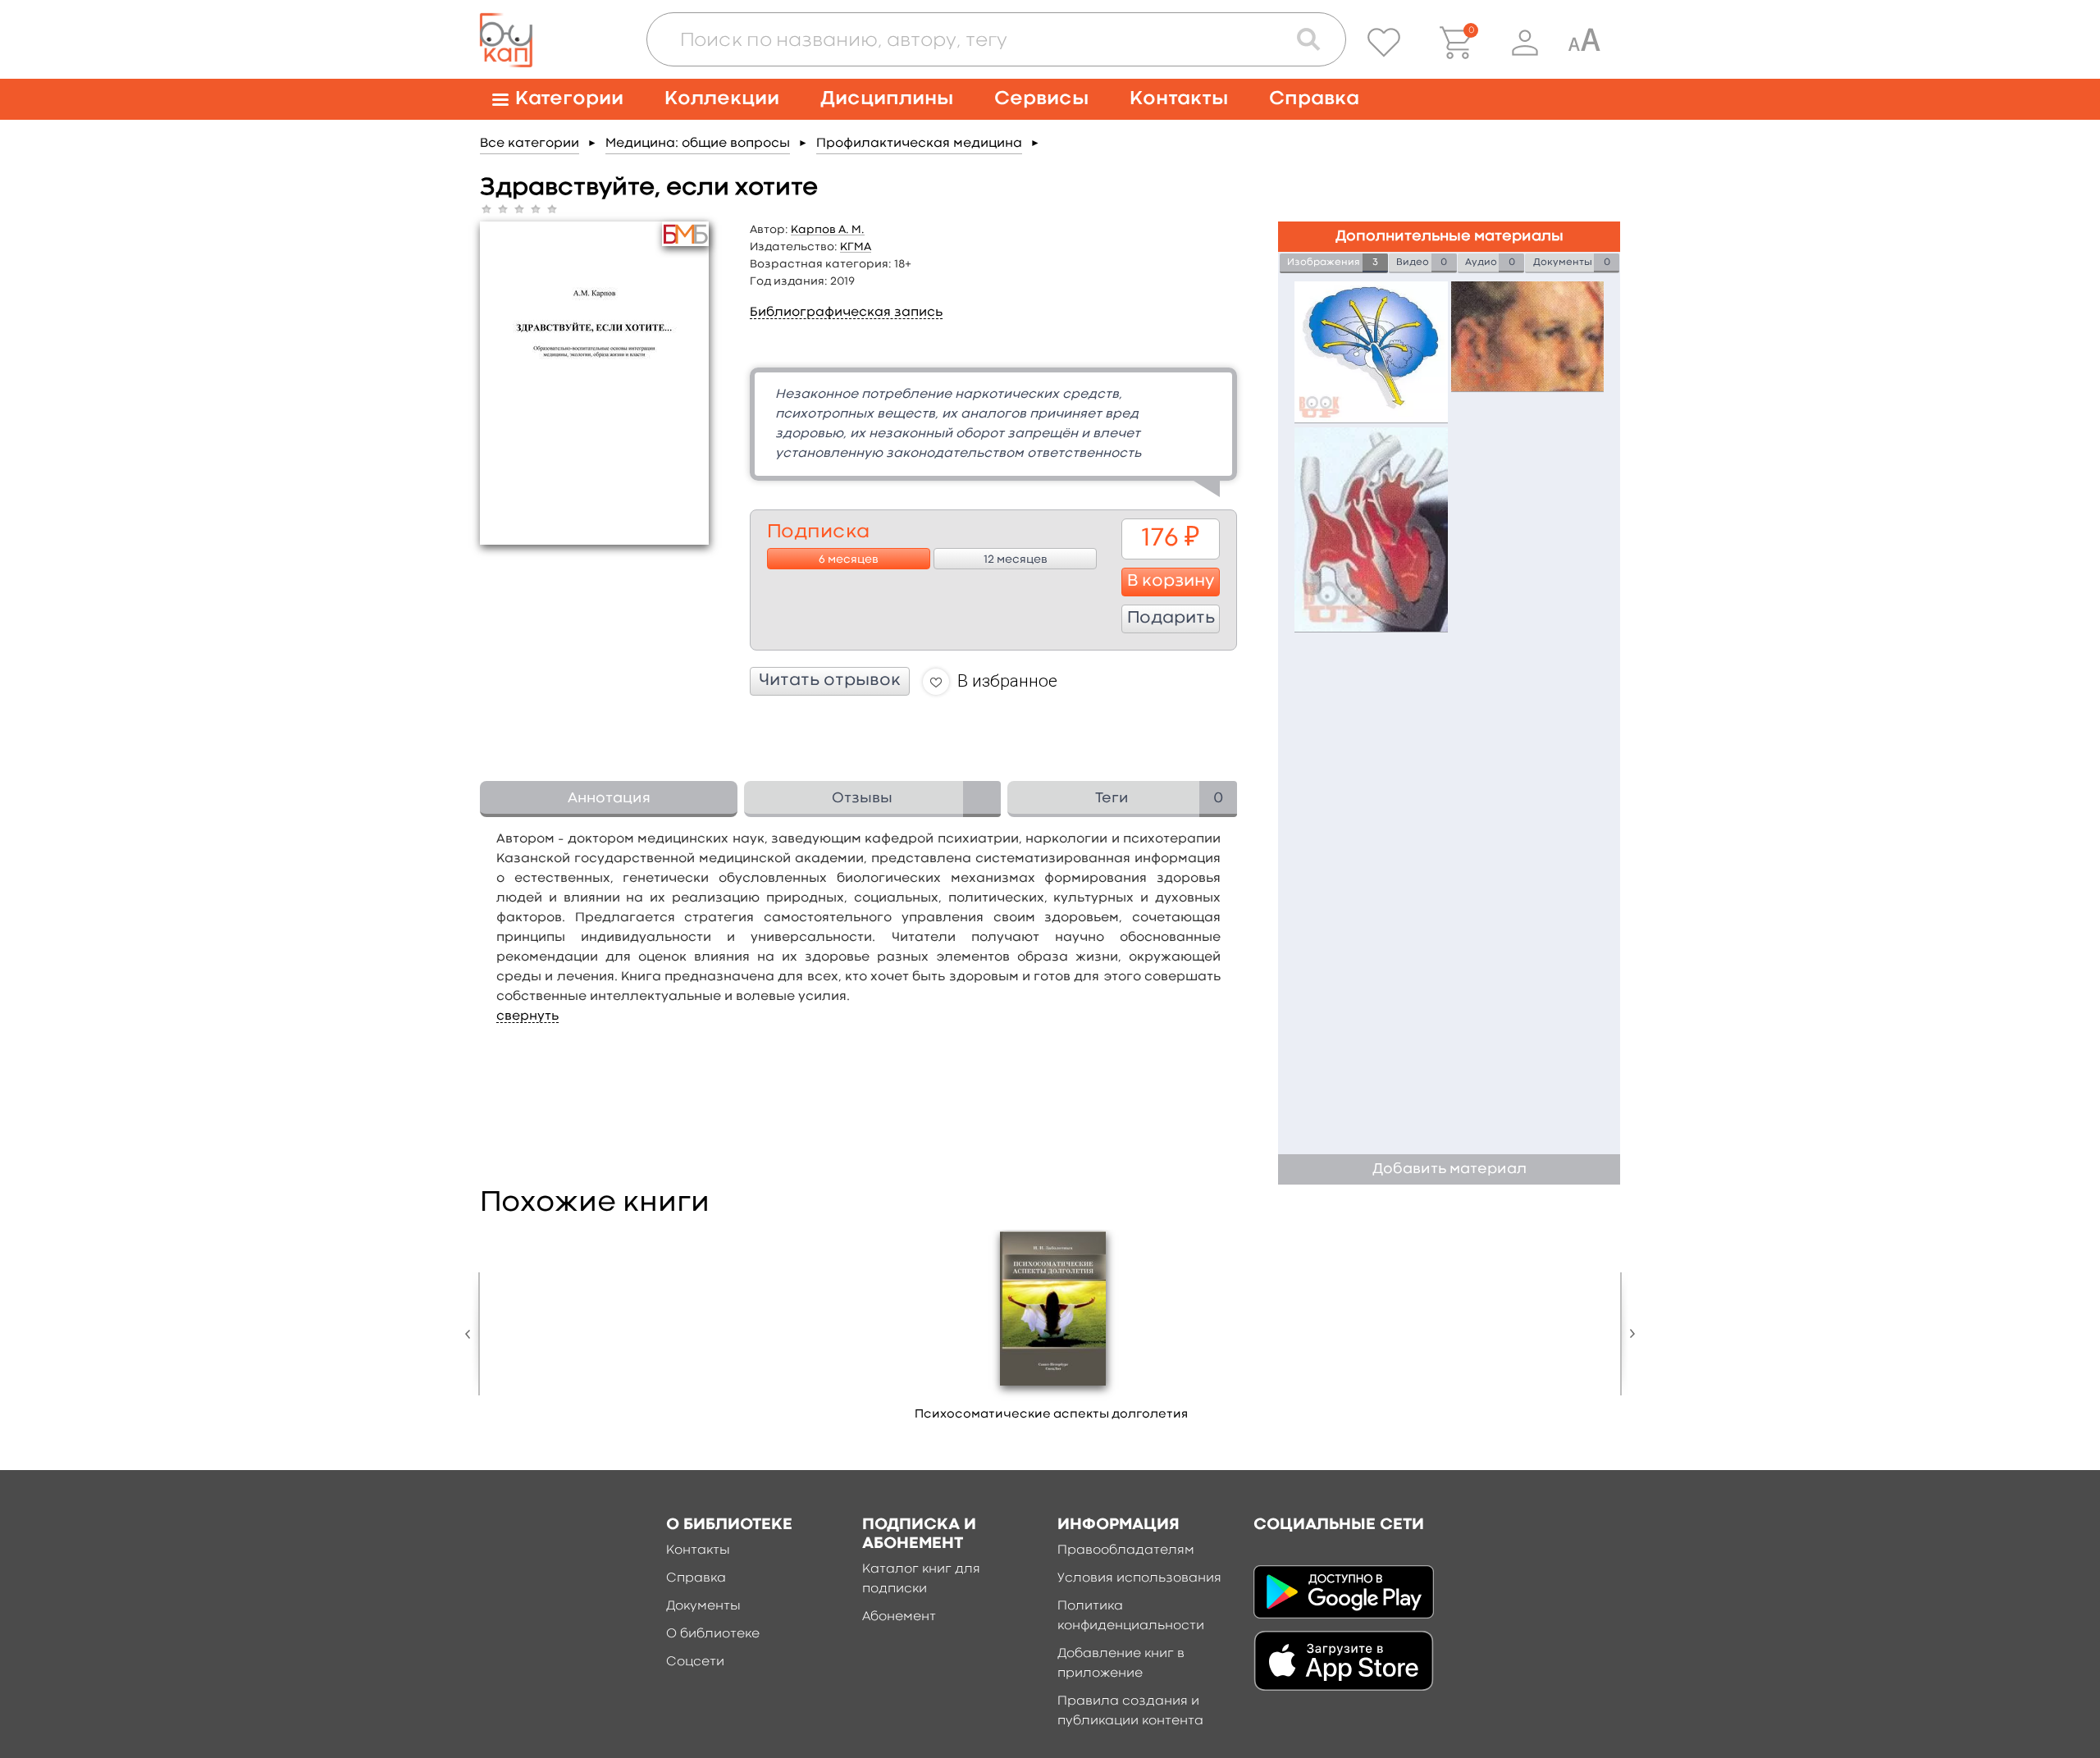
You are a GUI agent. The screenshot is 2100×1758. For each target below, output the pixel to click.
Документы (703, 1606)
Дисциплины (887, 99)
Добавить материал (1449, 1169)
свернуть (527, 1016)
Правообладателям (1126, 1550)
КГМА (856, 247)
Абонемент (899, 1617)
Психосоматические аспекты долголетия (1051, 1415)
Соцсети (695, 1662)
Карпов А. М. (828, 230)
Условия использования (1139, 1578)
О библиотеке (713, 1634)
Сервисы (1041, 99)
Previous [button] (472, 1334)
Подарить (1171, 619)
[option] (1052, 1331)
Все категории (530, 144)
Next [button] (1628, 1334)
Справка (1314, 99)
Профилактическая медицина (919, 144)
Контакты (1179, 99)
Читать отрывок (830, 681)
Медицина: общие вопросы (698, 144)
